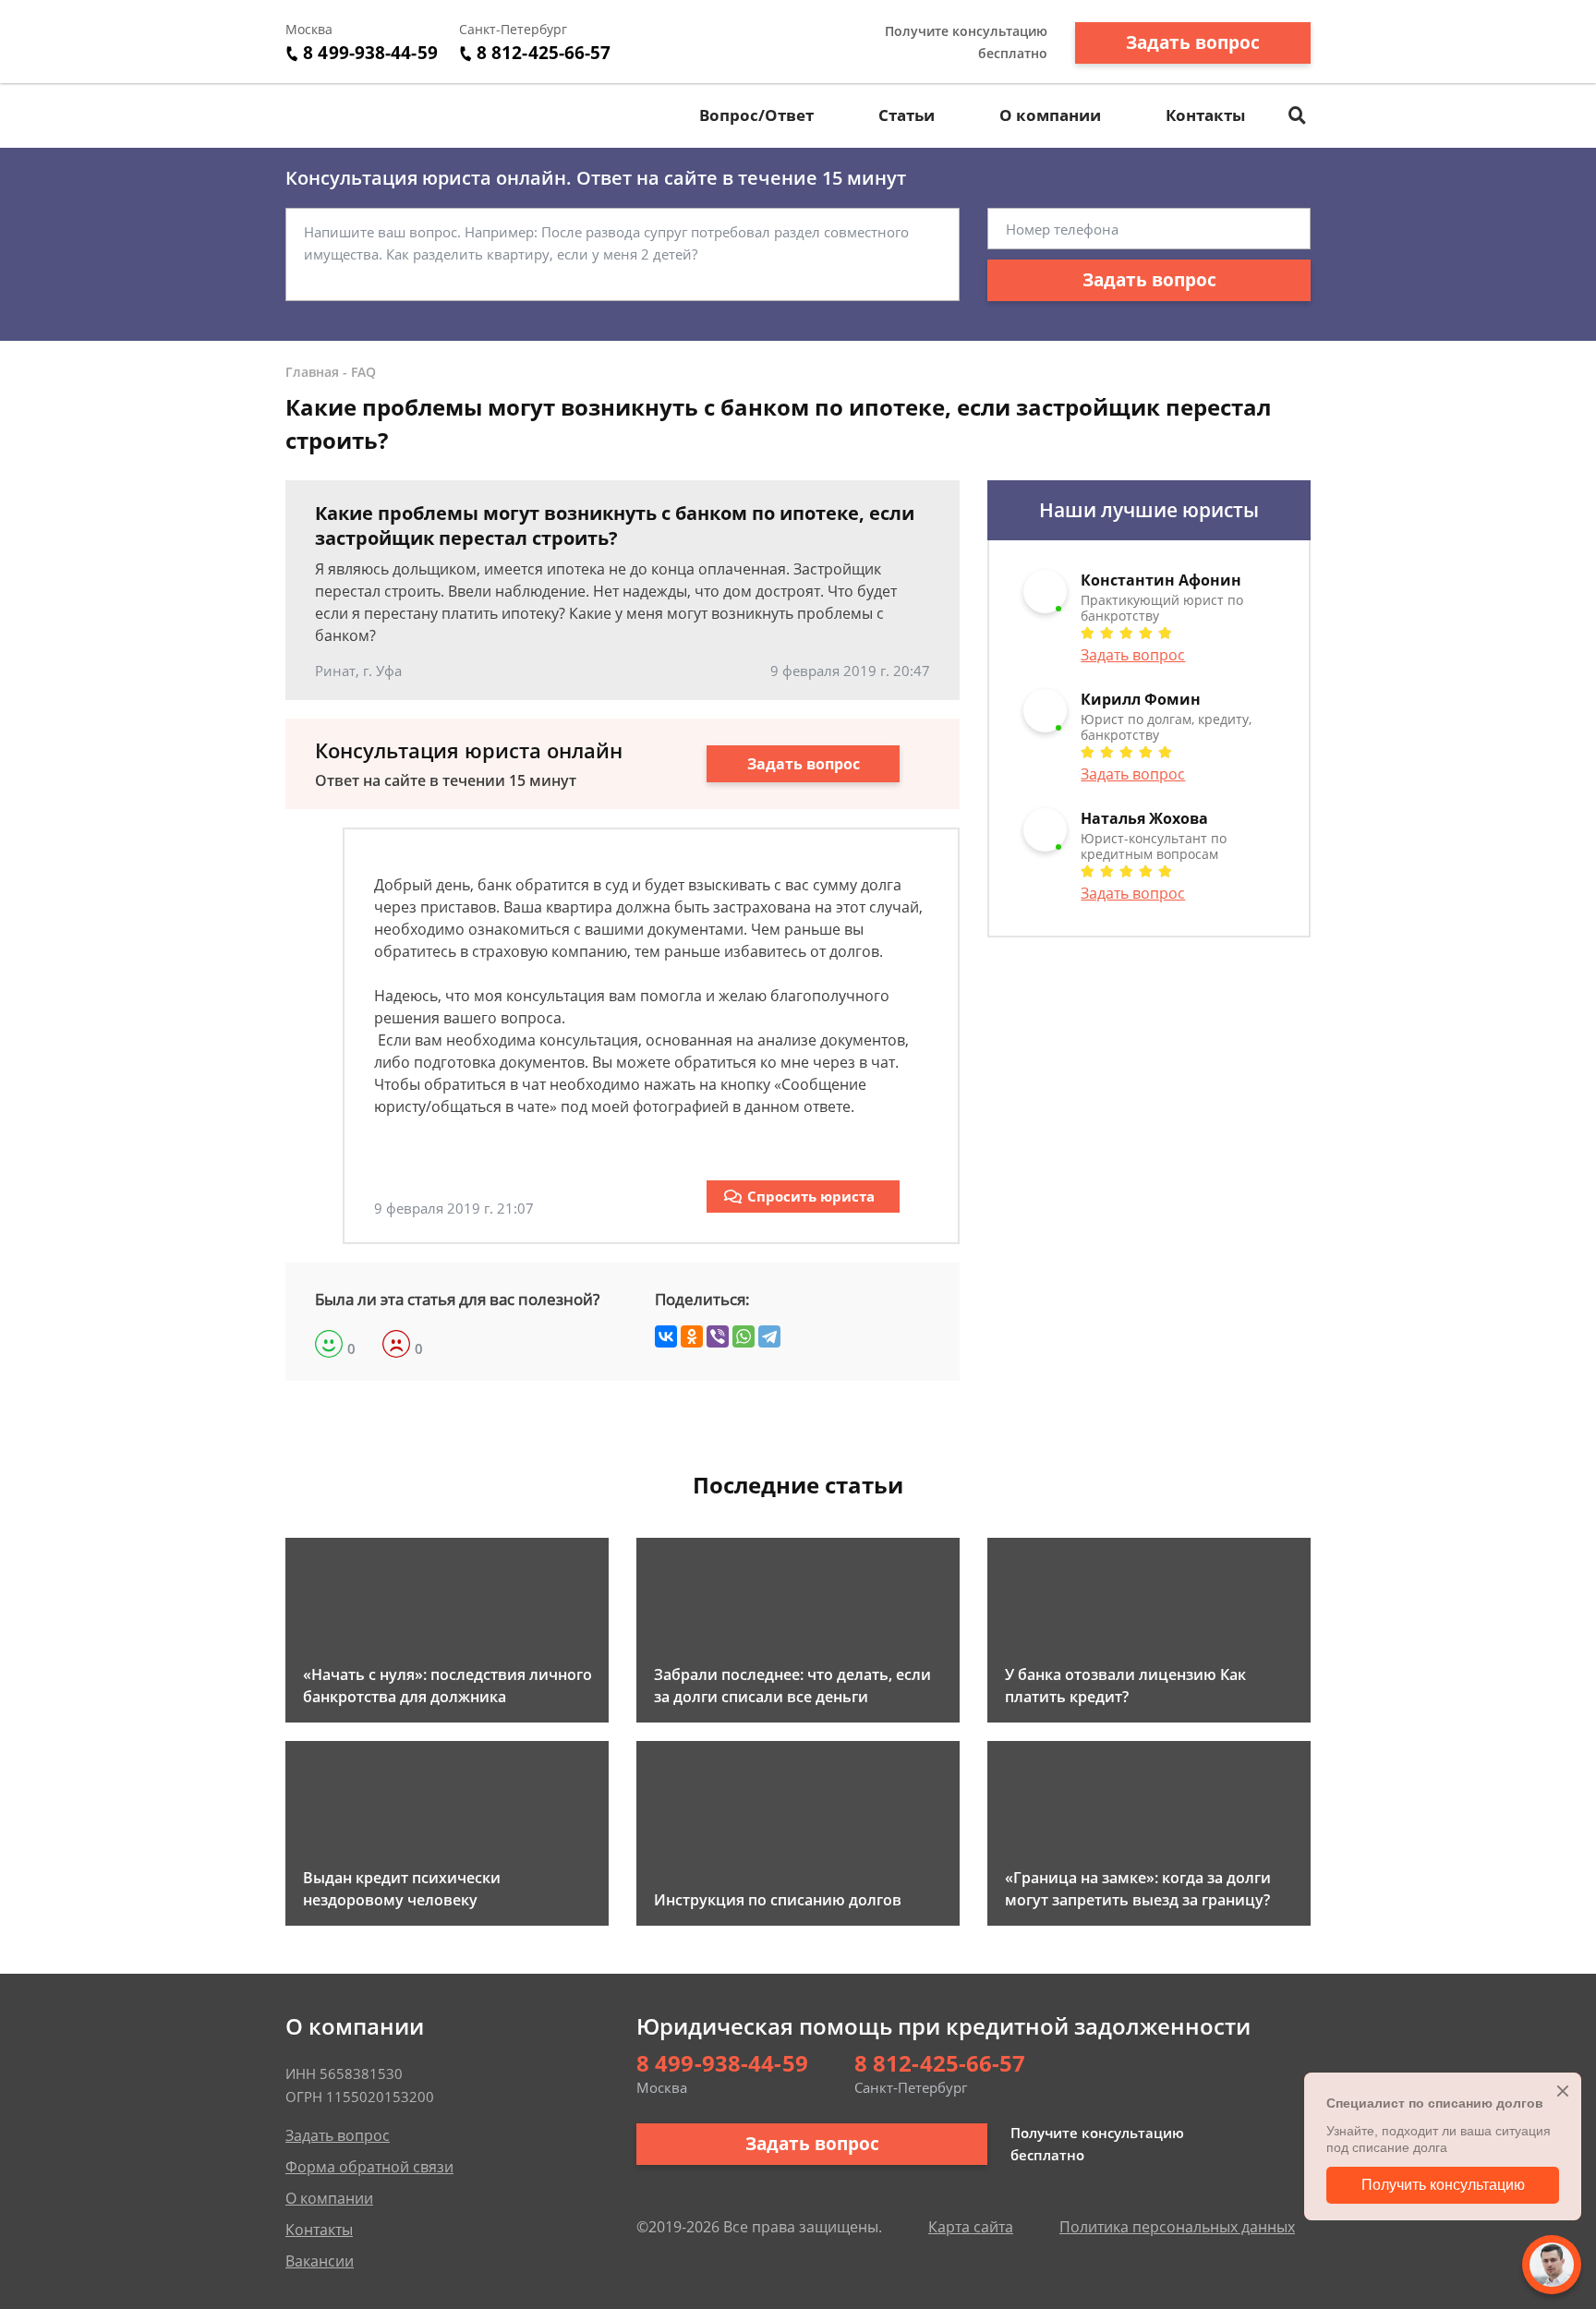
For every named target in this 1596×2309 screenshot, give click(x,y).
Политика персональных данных (1177, 2227)
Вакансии (320, 2261)
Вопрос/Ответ (756, 115)
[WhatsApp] (744, 1336)
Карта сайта (971, 2227)
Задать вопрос (1193, 42)
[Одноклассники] (692, 1336)
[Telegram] (769, 1336)
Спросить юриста (811, 1196)
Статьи (907, 115)
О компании (1050, 115)
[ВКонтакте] (666, 1336)
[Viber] (718, 1336)
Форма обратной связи (369, 2167)
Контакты (1205, 115)
